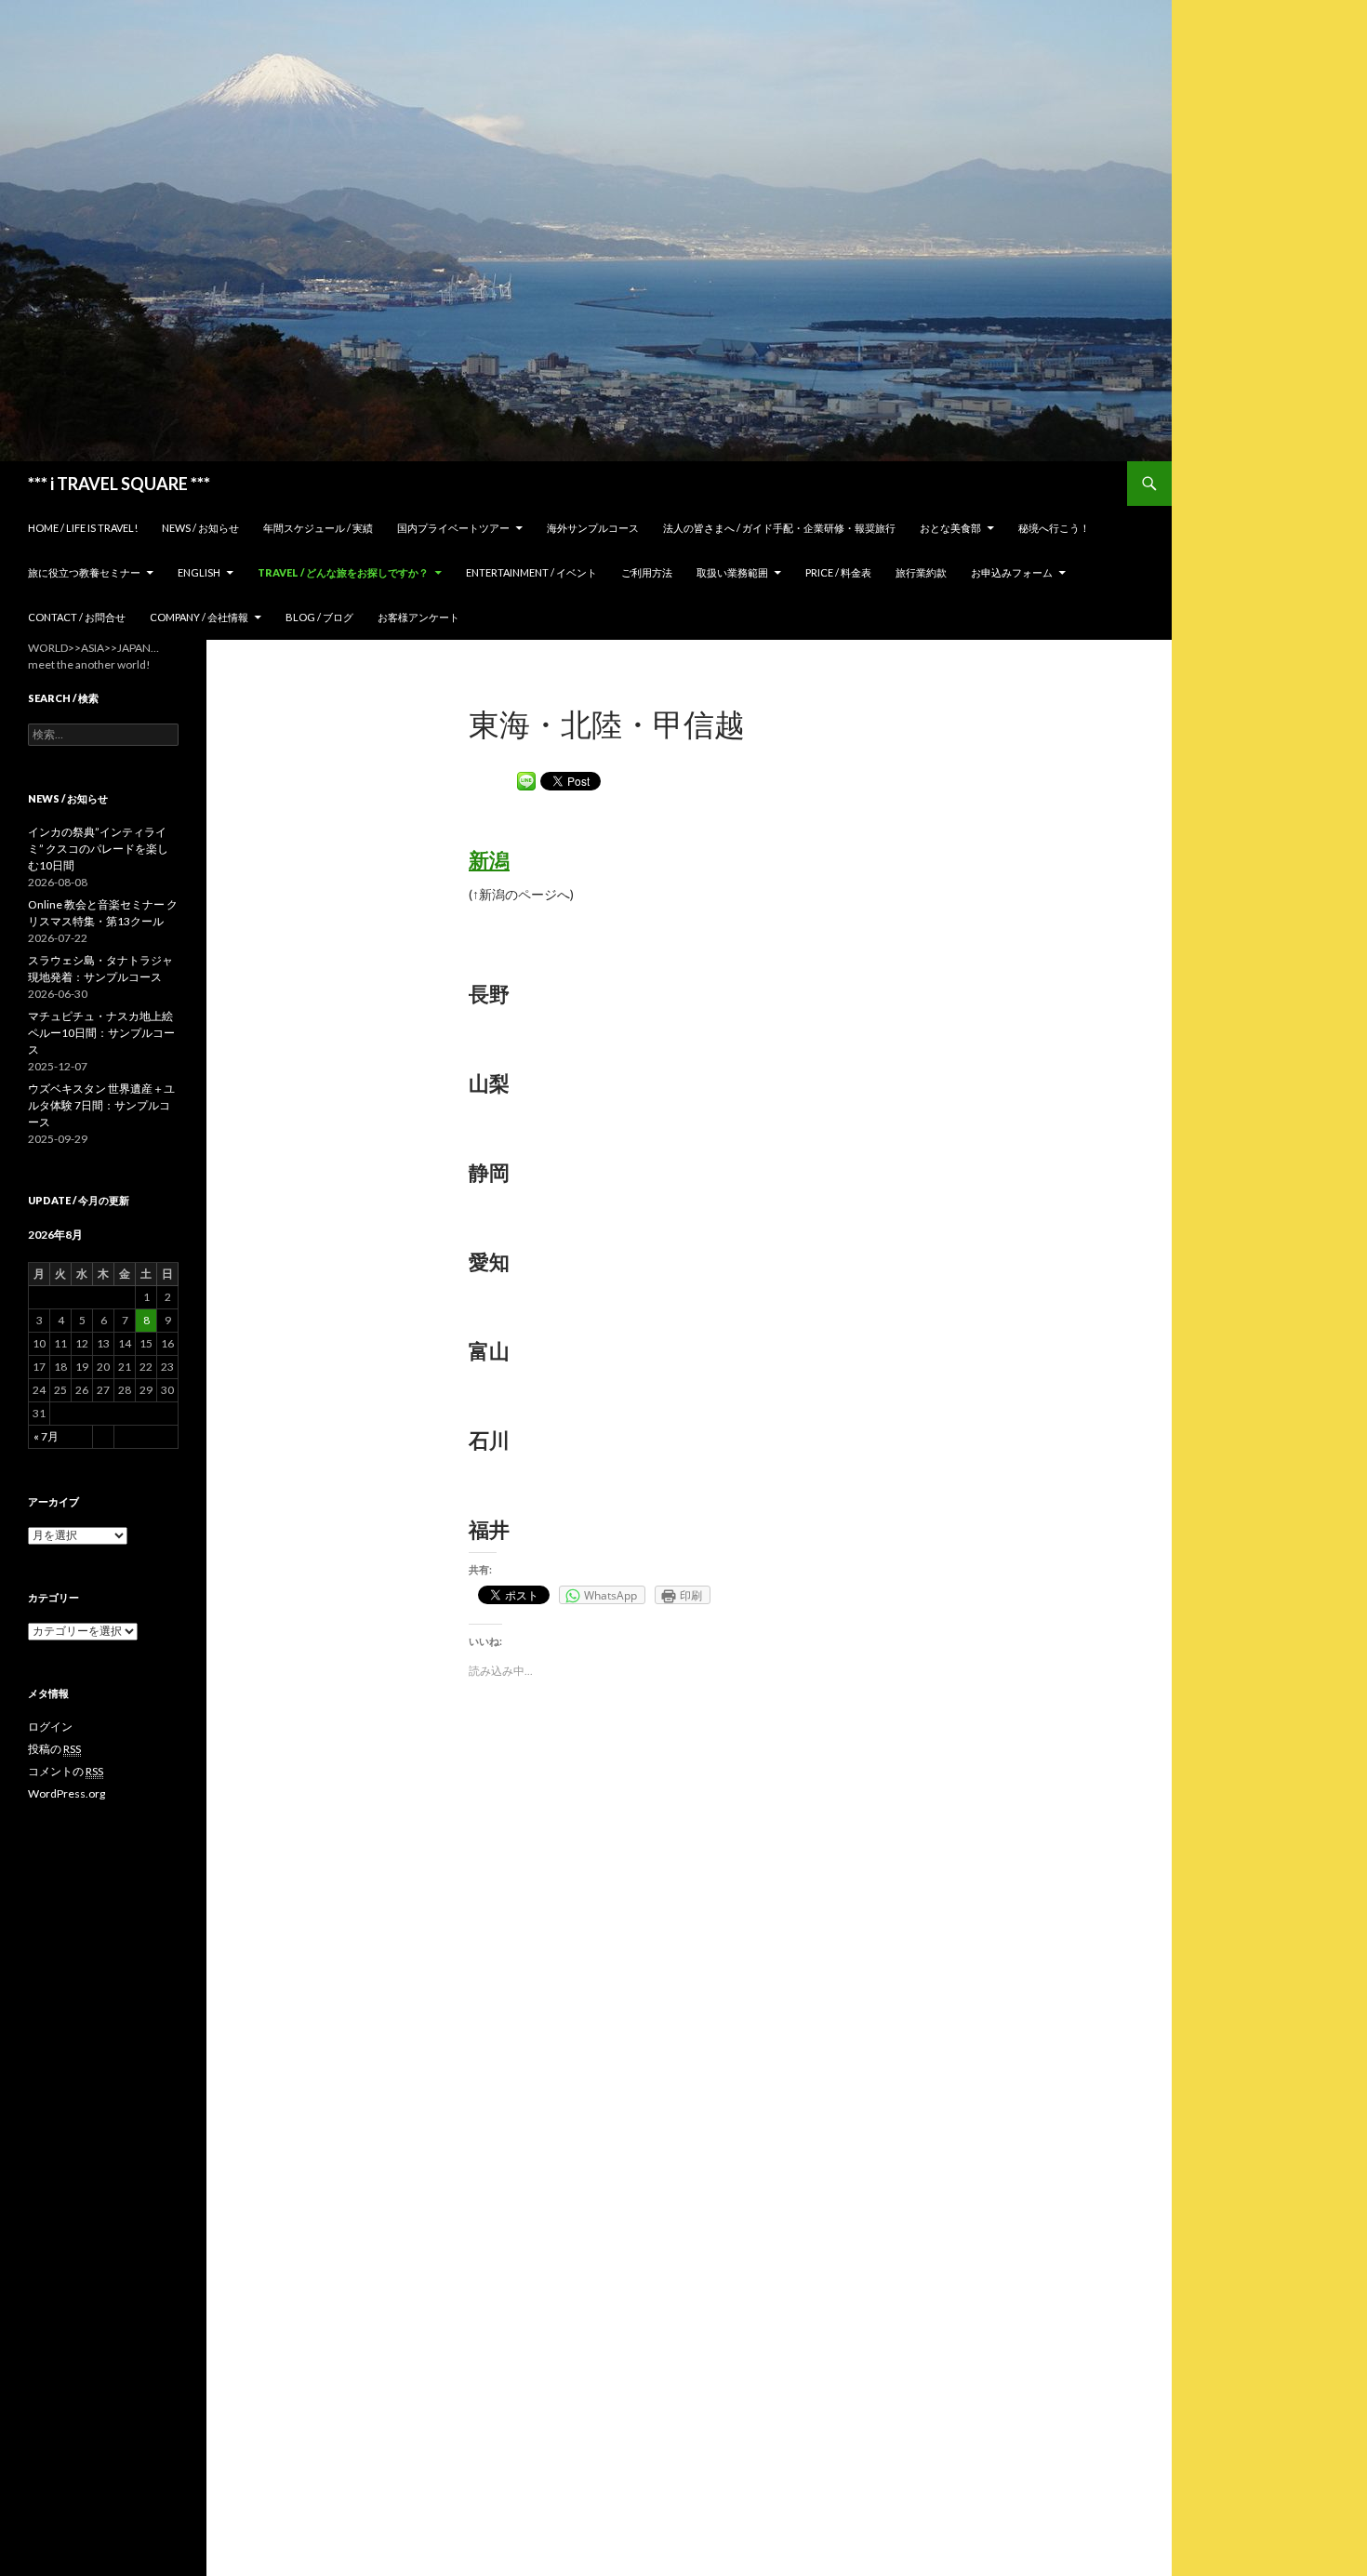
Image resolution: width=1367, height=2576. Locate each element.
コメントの (66, 1771)
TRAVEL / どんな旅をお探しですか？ (343, 572)
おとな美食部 (950, 528)
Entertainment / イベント (531, 572)
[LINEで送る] (526, 780)
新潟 (489, 860)
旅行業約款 (921, 572)
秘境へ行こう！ (1054, 528)
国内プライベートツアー (453, 528)
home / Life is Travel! (83, 528)
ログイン (50, 1726)
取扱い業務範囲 (732, 572)
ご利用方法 (647, 572)
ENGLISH (199, 572)
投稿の (54, 1749)
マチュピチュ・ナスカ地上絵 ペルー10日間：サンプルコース (101, 1033)
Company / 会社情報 (199, 617)
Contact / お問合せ (77, 617)
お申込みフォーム (1012, 572)
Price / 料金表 (838, 572)
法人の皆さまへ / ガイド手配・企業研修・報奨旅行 (779, 528)
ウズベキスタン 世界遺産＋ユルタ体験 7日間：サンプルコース (101, 1105)
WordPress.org (66, 1793)
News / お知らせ (200, 528)
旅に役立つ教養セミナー (84, 572)
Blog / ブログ (319, 617)
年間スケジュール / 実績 (318, 528)
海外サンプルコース (593, 528)
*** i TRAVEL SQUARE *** (119, 484)
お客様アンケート (418, 617)
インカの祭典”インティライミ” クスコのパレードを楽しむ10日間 (98, 849)
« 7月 (46, 1436)
